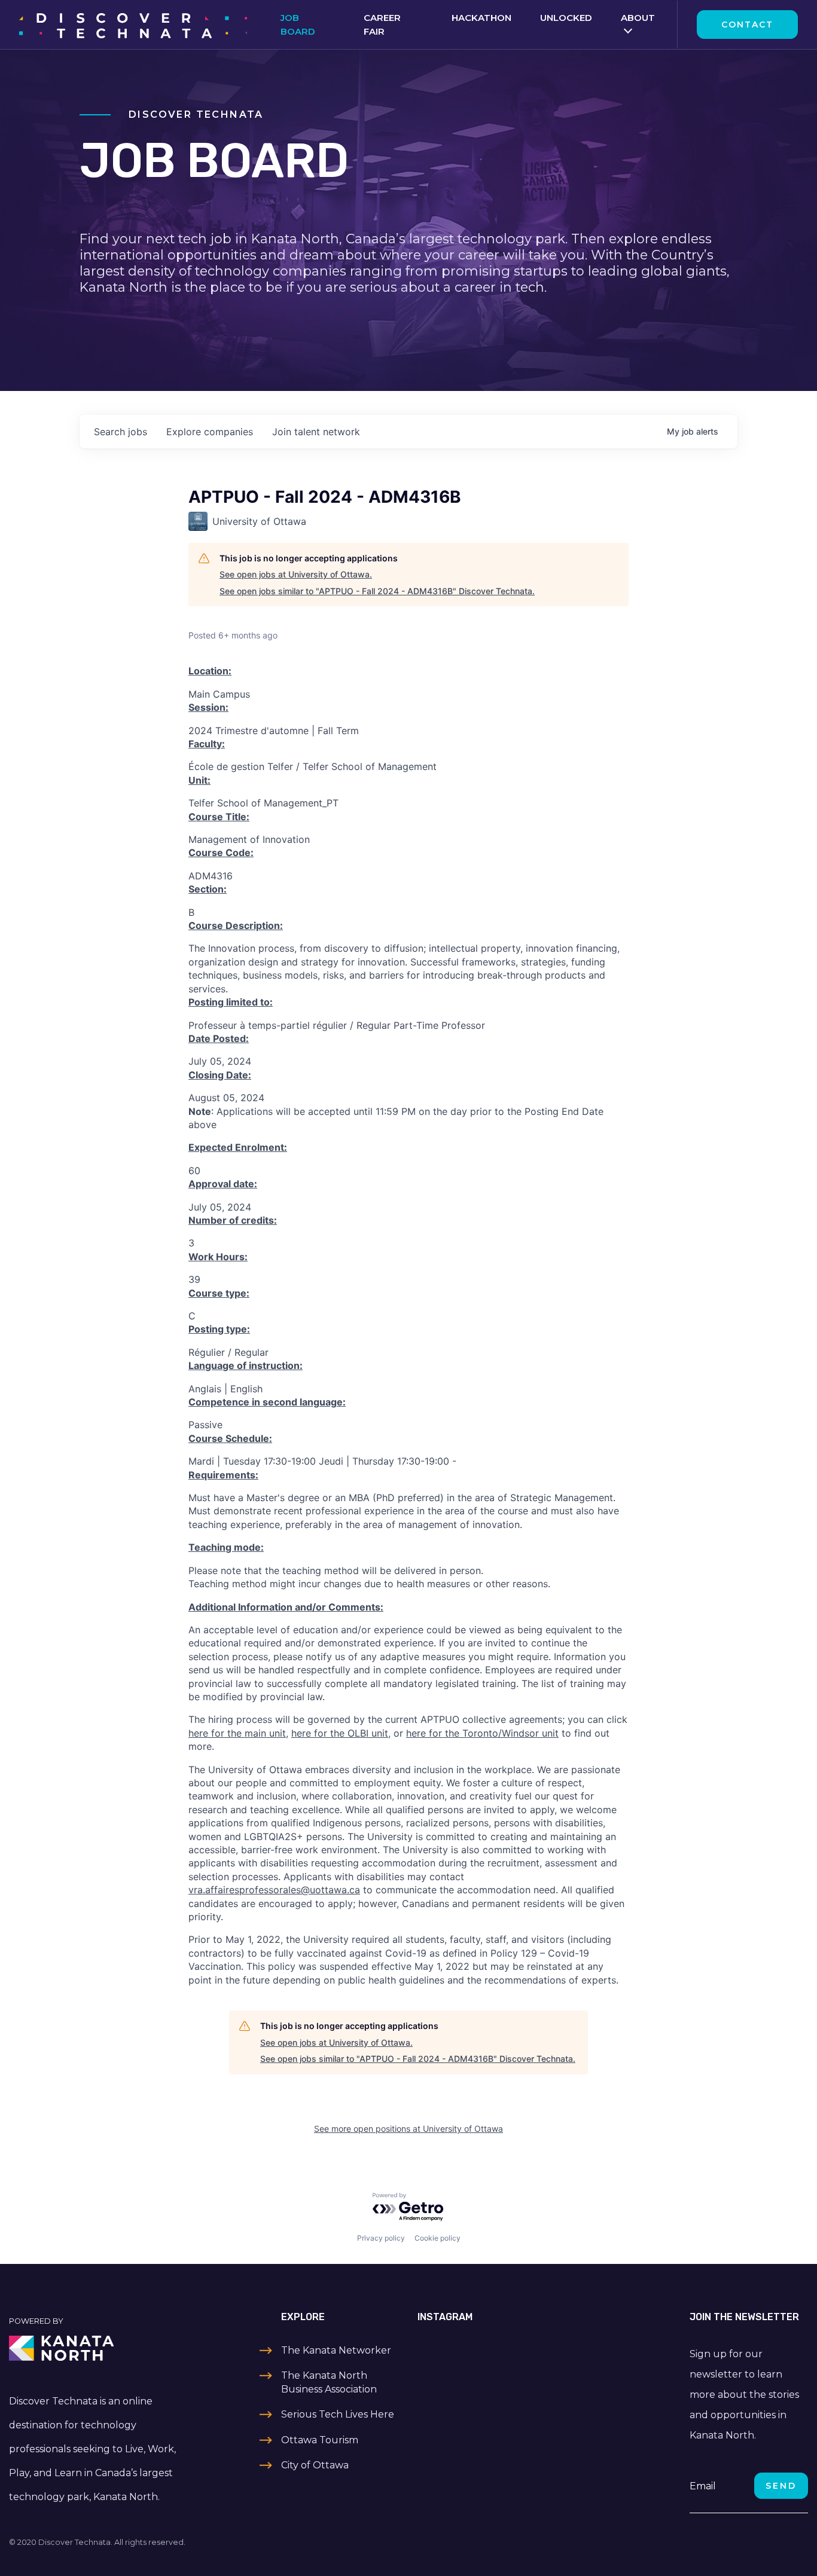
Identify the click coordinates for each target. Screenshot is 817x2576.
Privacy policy (381, 2238)
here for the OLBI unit (340, 1733)
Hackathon (481, 18)
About (638, 18)
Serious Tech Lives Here (338, 2414)
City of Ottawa (315, 2465)
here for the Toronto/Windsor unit (482, 1733)
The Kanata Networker (336, 2350)
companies (210, 432)
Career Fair (382, 25)
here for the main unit (237, 1733)
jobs (121, 432)
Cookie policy (438, 2238)
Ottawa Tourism (320, 2440)
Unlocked (566, 18)
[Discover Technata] (133, 25)
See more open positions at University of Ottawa (408, 2129)
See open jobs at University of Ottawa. (296, 574)
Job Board (298, 25)
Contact (747, 25)
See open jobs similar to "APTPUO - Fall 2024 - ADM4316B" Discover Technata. (377, 591)
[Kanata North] (102, 2348)
